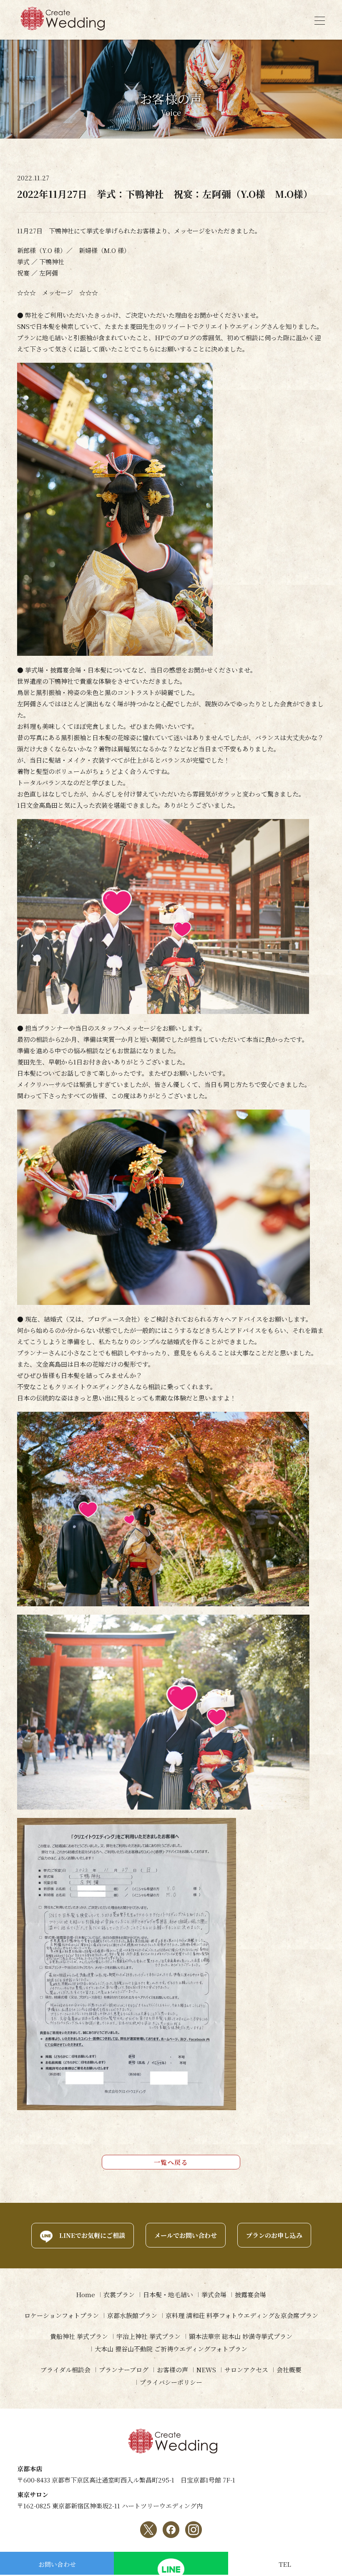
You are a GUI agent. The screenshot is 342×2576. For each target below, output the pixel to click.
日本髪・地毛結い (168, 2294)
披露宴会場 (250, 2294)
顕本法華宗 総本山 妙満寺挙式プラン (241, 2336)
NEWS (206, 2370)
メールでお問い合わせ (186, 2235)
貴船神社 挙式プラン (79, 2336)
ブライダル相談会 (65, 2370)
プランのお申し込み (274, 2235)
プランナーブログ (124, 2370)
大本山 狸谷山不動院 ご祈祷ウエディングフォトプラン (171, 2349)
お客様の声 (172, 2370)
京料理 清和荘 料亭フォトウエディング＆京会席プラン (242, 2315)
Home (85, 2294)
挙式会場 (214, 2294)
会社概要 (289, 2370)
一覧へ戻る (171, 2162)
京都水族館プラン (132, 2315)
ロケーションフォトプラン (62, 2315)
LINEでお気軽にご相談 (92, 2235)
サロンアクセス (246, 2370)
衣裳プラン (119, 2294)
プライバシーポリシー (171, 2382)
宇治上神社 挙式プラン (148, 2336)
